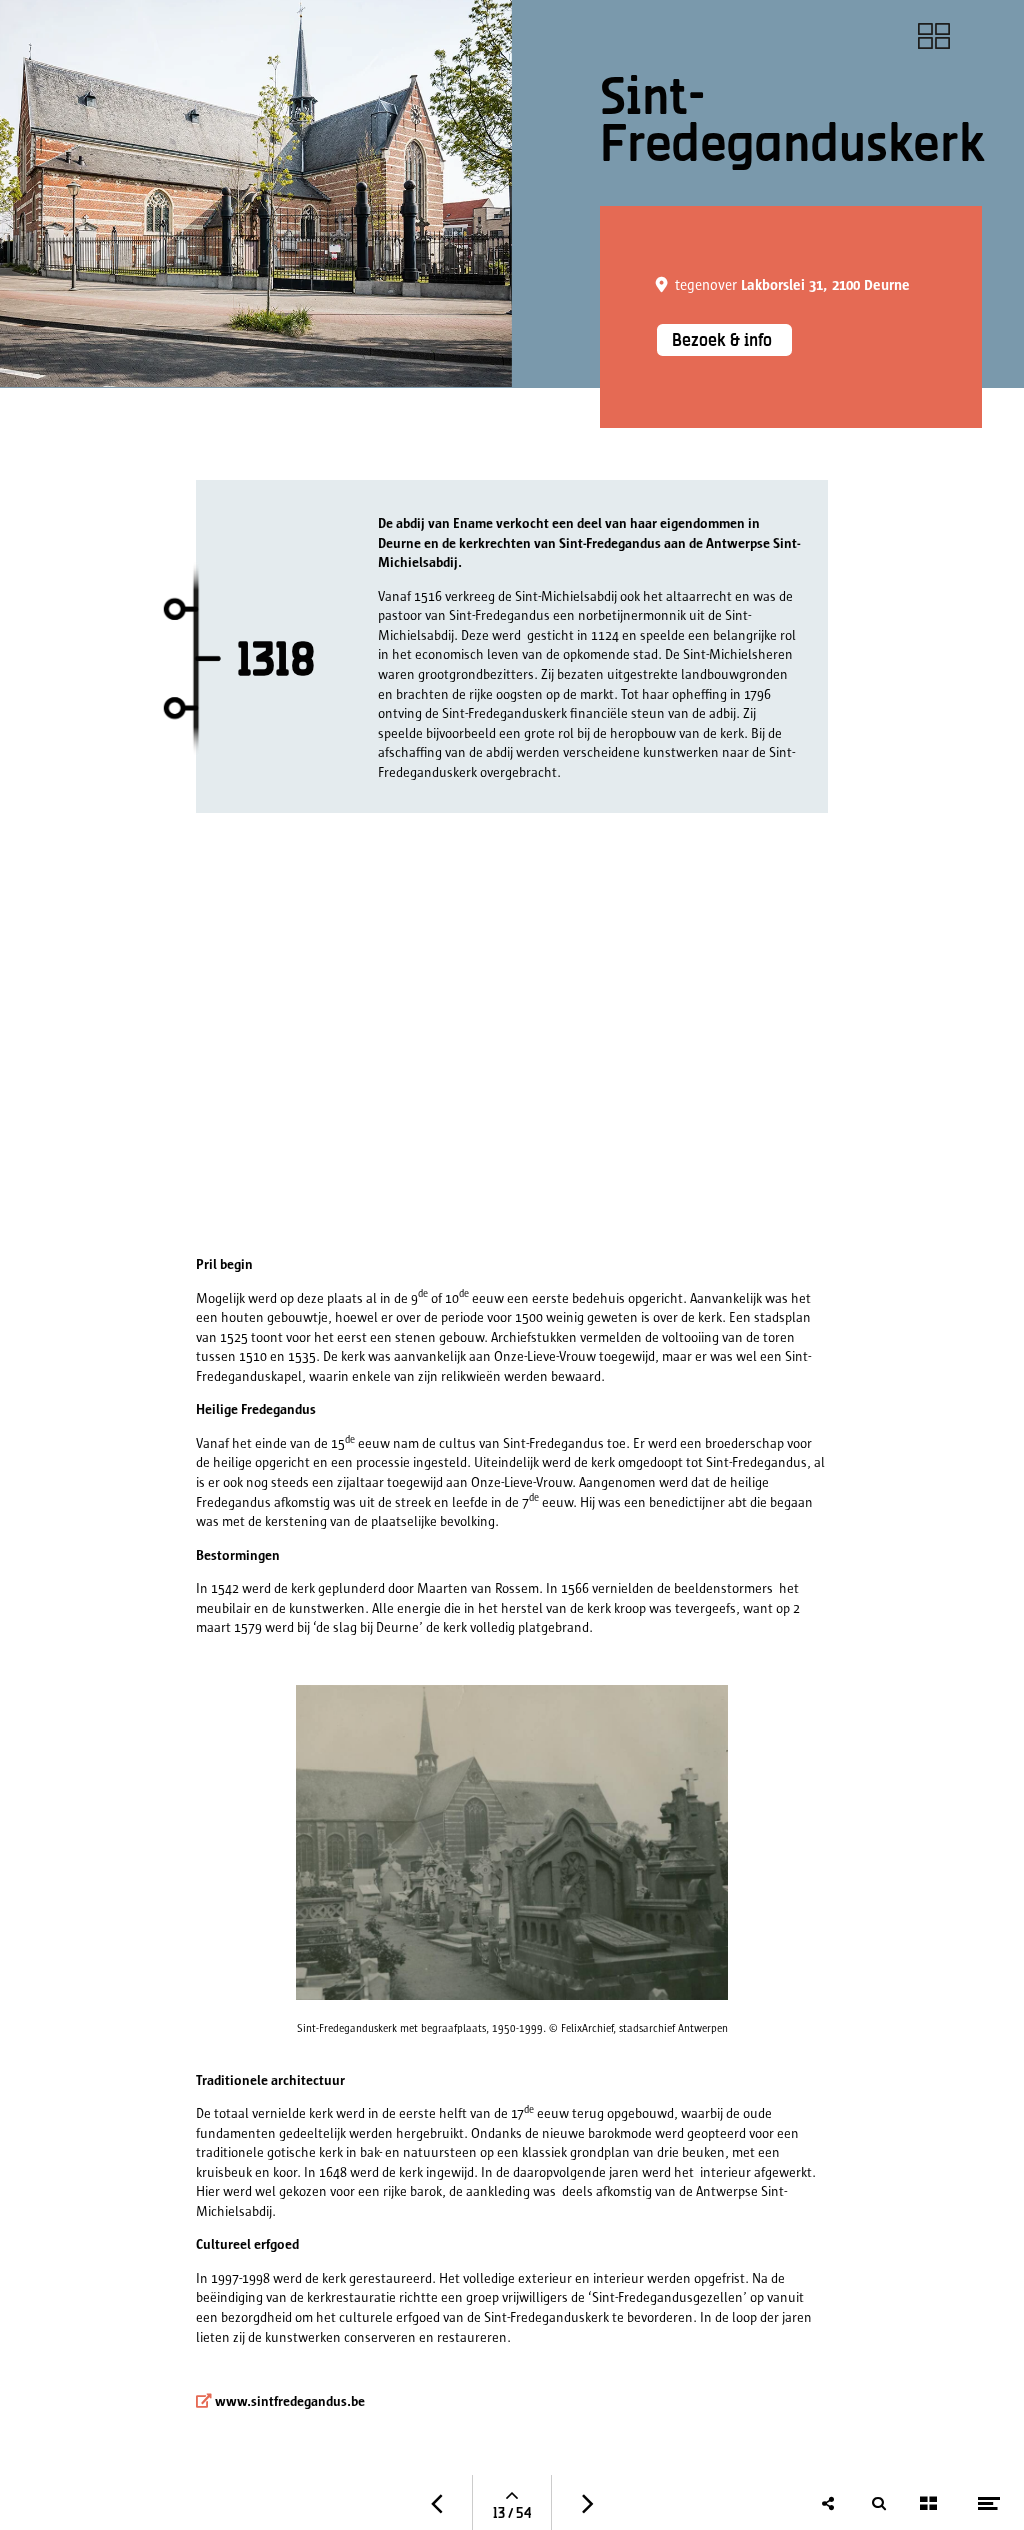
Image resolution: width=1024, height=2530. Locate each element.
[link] (934, 36)
